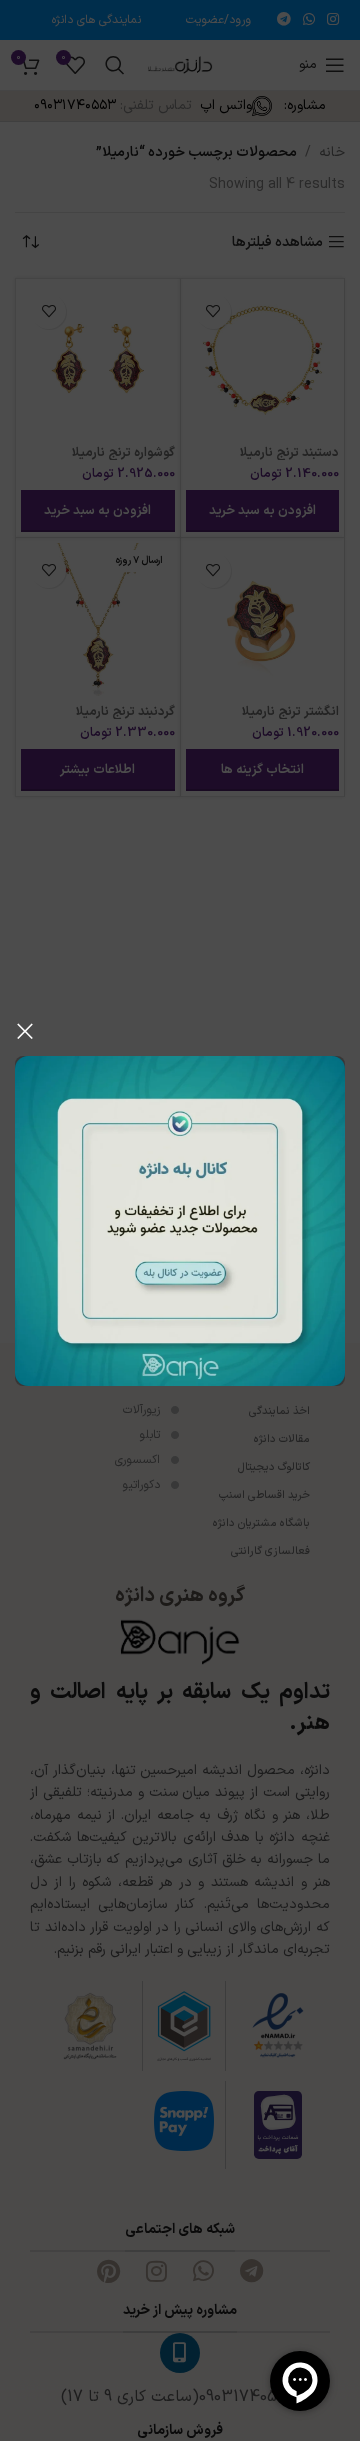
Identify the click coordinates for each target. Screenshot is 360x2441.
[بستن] (25, 1031)
